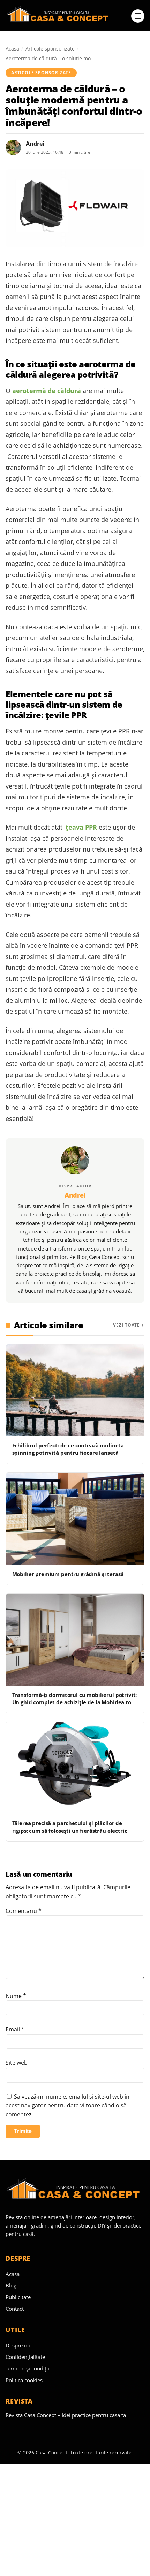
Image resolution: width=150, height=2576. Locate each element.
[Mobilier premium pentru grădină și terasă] (75, 1519)
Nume (16, 1996)
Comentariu (24, 1911)
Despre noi (19, 2345)
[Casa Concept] (66, 16)
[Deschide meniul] (138, 16)
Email (15, 2029)
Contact (15, 2309)
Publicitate (18, 2297)
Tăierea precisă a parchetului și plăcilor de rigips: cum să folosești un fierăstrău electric (70, 1827)
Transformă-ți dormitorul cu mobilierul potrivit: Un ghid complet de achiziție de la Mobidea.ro (75, 1698)
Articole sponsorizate (50, 49)
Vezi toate (126, 1325)
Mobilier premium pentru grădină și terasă (68, 1574)
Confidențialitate (25, 2357)
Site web (17, 2063)
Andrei (35, 144)
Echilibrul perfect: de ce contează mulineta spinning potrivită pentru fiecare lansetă (68, 1449)
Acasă (12, 49)
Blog (11, 2285)
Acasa (13, 2274)
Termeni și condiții (27, 2368)
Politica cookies (24, 2380)
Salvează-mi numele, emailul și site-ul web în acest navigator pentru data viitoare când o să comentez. (67, 2105)
